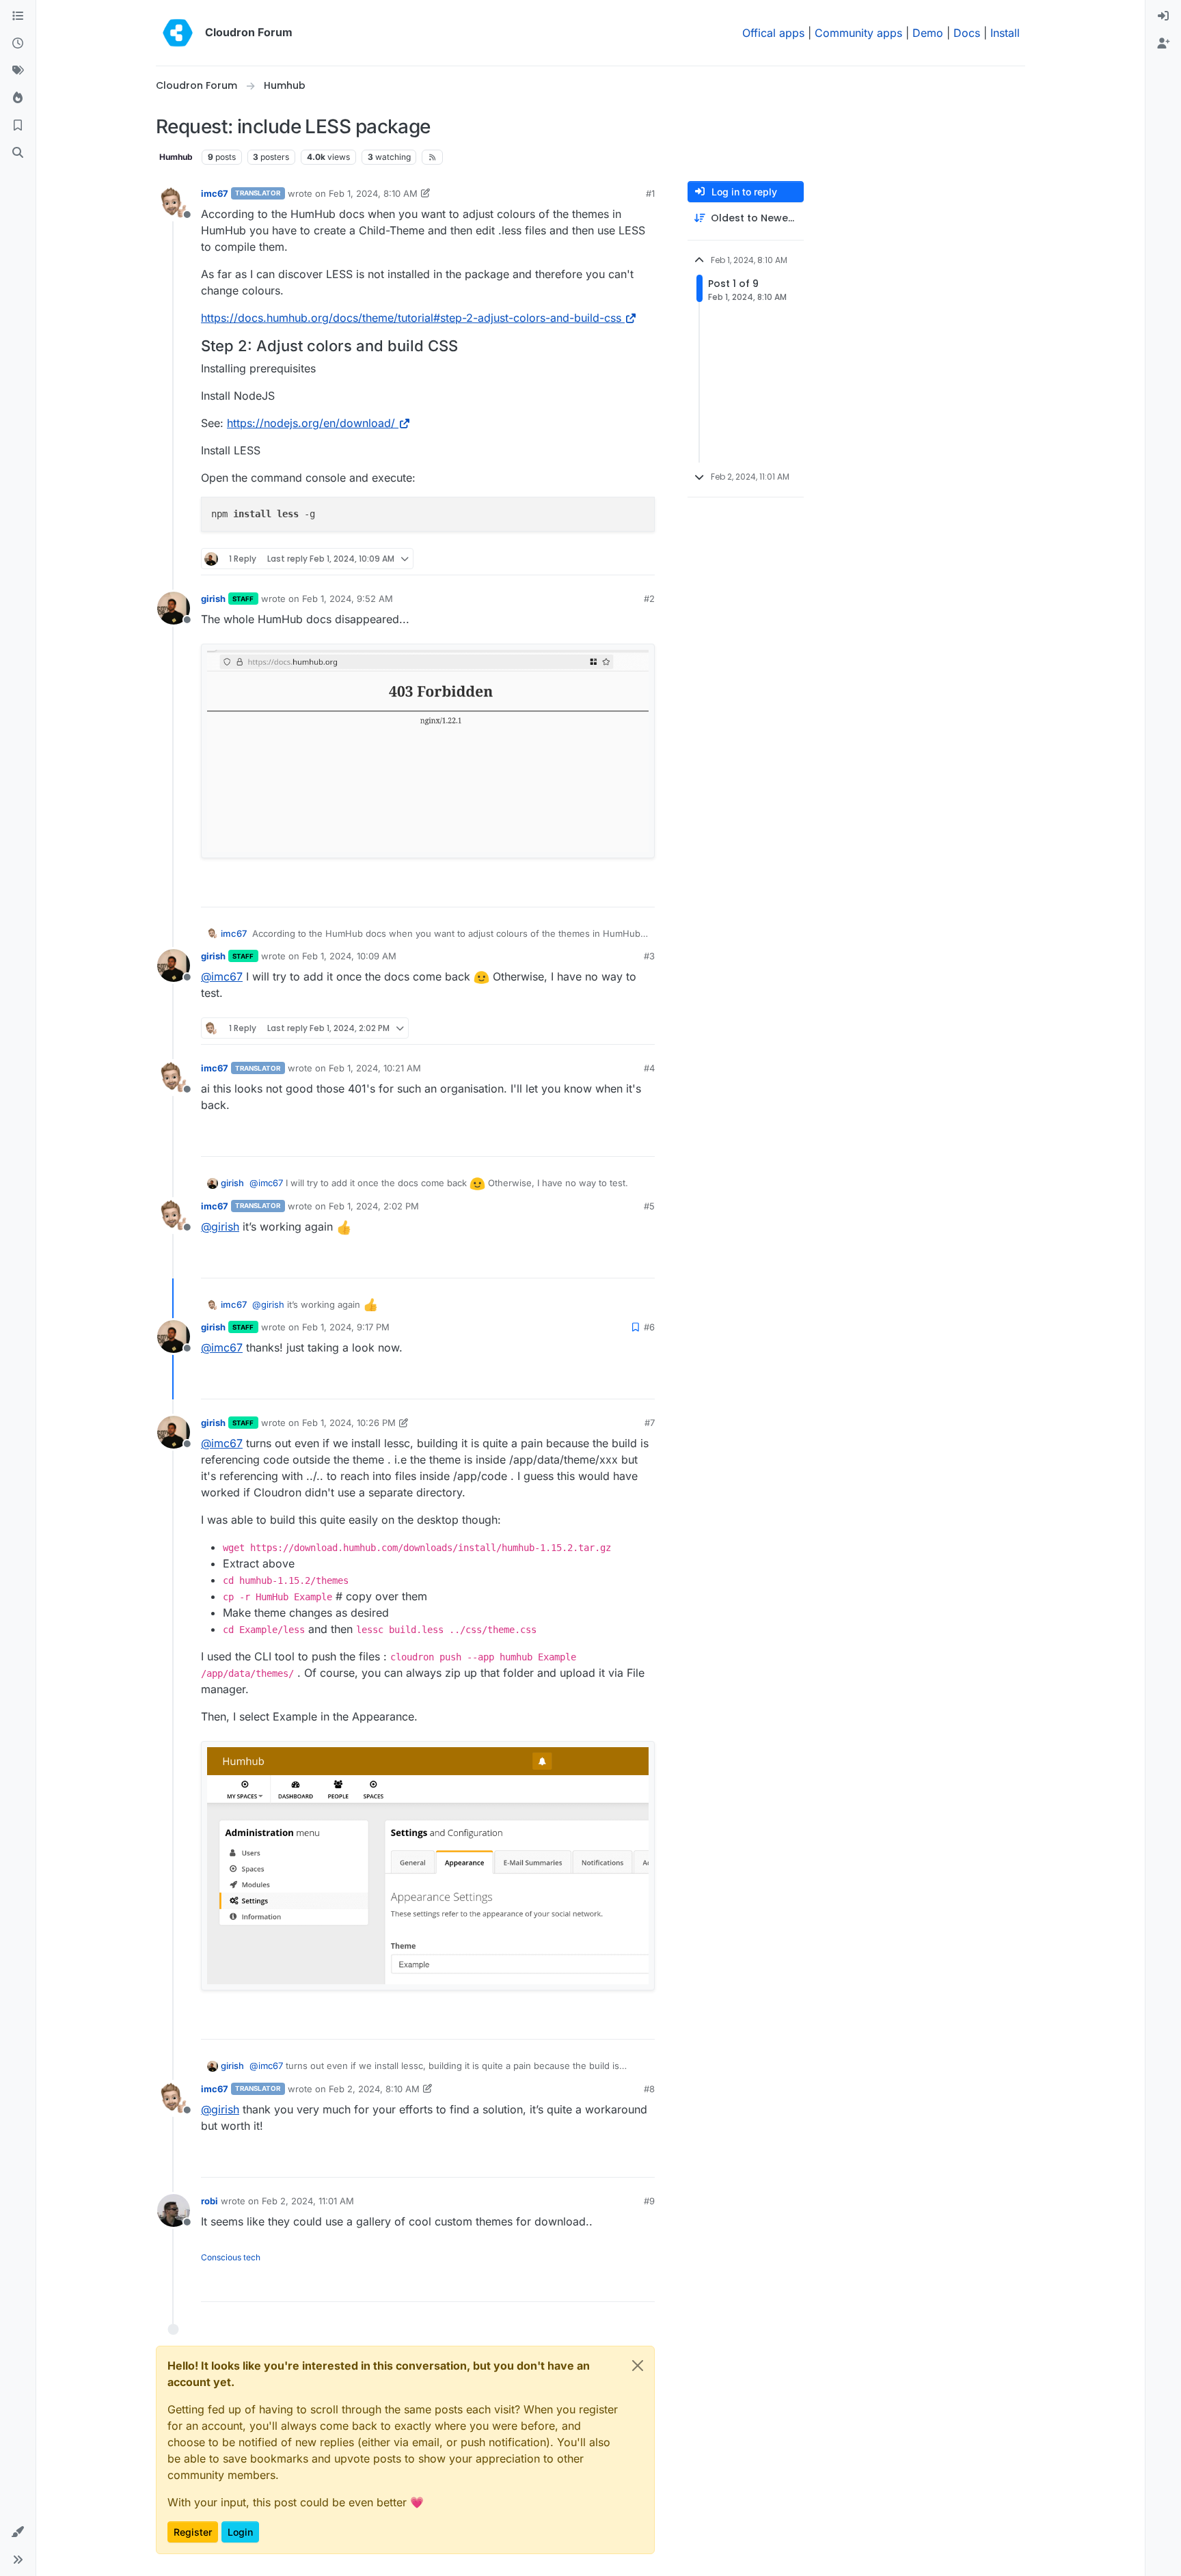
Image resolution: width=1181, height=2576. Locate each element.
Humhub (176, 157)
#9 (649, 2201)
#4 (649, 1068)
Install (1005, 33)
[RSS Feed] (432, 157)
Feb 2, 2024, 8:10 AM (374, 2089)
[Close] (638, 2366)
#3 (649, 956)
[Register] (1163, 44)
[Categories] (18, 16)
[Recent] (18, 44)
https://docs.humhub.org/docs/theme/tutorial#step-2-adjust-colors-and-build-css (411, 318)
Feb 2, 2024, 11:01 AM (308, 2201)
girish (213, 599)
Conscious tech (231, 2257)
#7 (650, 1423)
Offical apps (773, 33)
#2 (649, 599)
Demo (928, 33)
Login (240, 2532)
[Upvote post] (624, 559)
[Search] (18, 153)
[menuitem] (1163, 16)
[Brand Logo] (178, 33)
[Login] (1163, 16)
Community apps (858, 33)
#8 (649, 2089)
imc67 (215, 193)
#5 (649, 1206)
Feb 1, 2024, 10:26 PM (349, 1423)
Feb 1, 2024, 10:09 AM (349, 956)
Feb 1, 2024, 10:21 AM (375, 1068)
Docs (967, 33)
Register (193, 2532)
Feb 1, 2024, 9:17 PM (346, 1327)
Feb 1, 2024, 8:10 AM (373, 193)
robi (209, 2201)
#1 (650, 193)
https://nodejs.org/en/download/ (311, 423)
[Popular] (18, 98)
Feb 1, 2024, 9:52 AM (348, 599)
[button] (18, 2532)
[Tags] (18, 71)
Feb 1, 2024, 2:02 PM (374, 1206)
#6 (649, 1327)
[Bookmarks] (18, 126)
